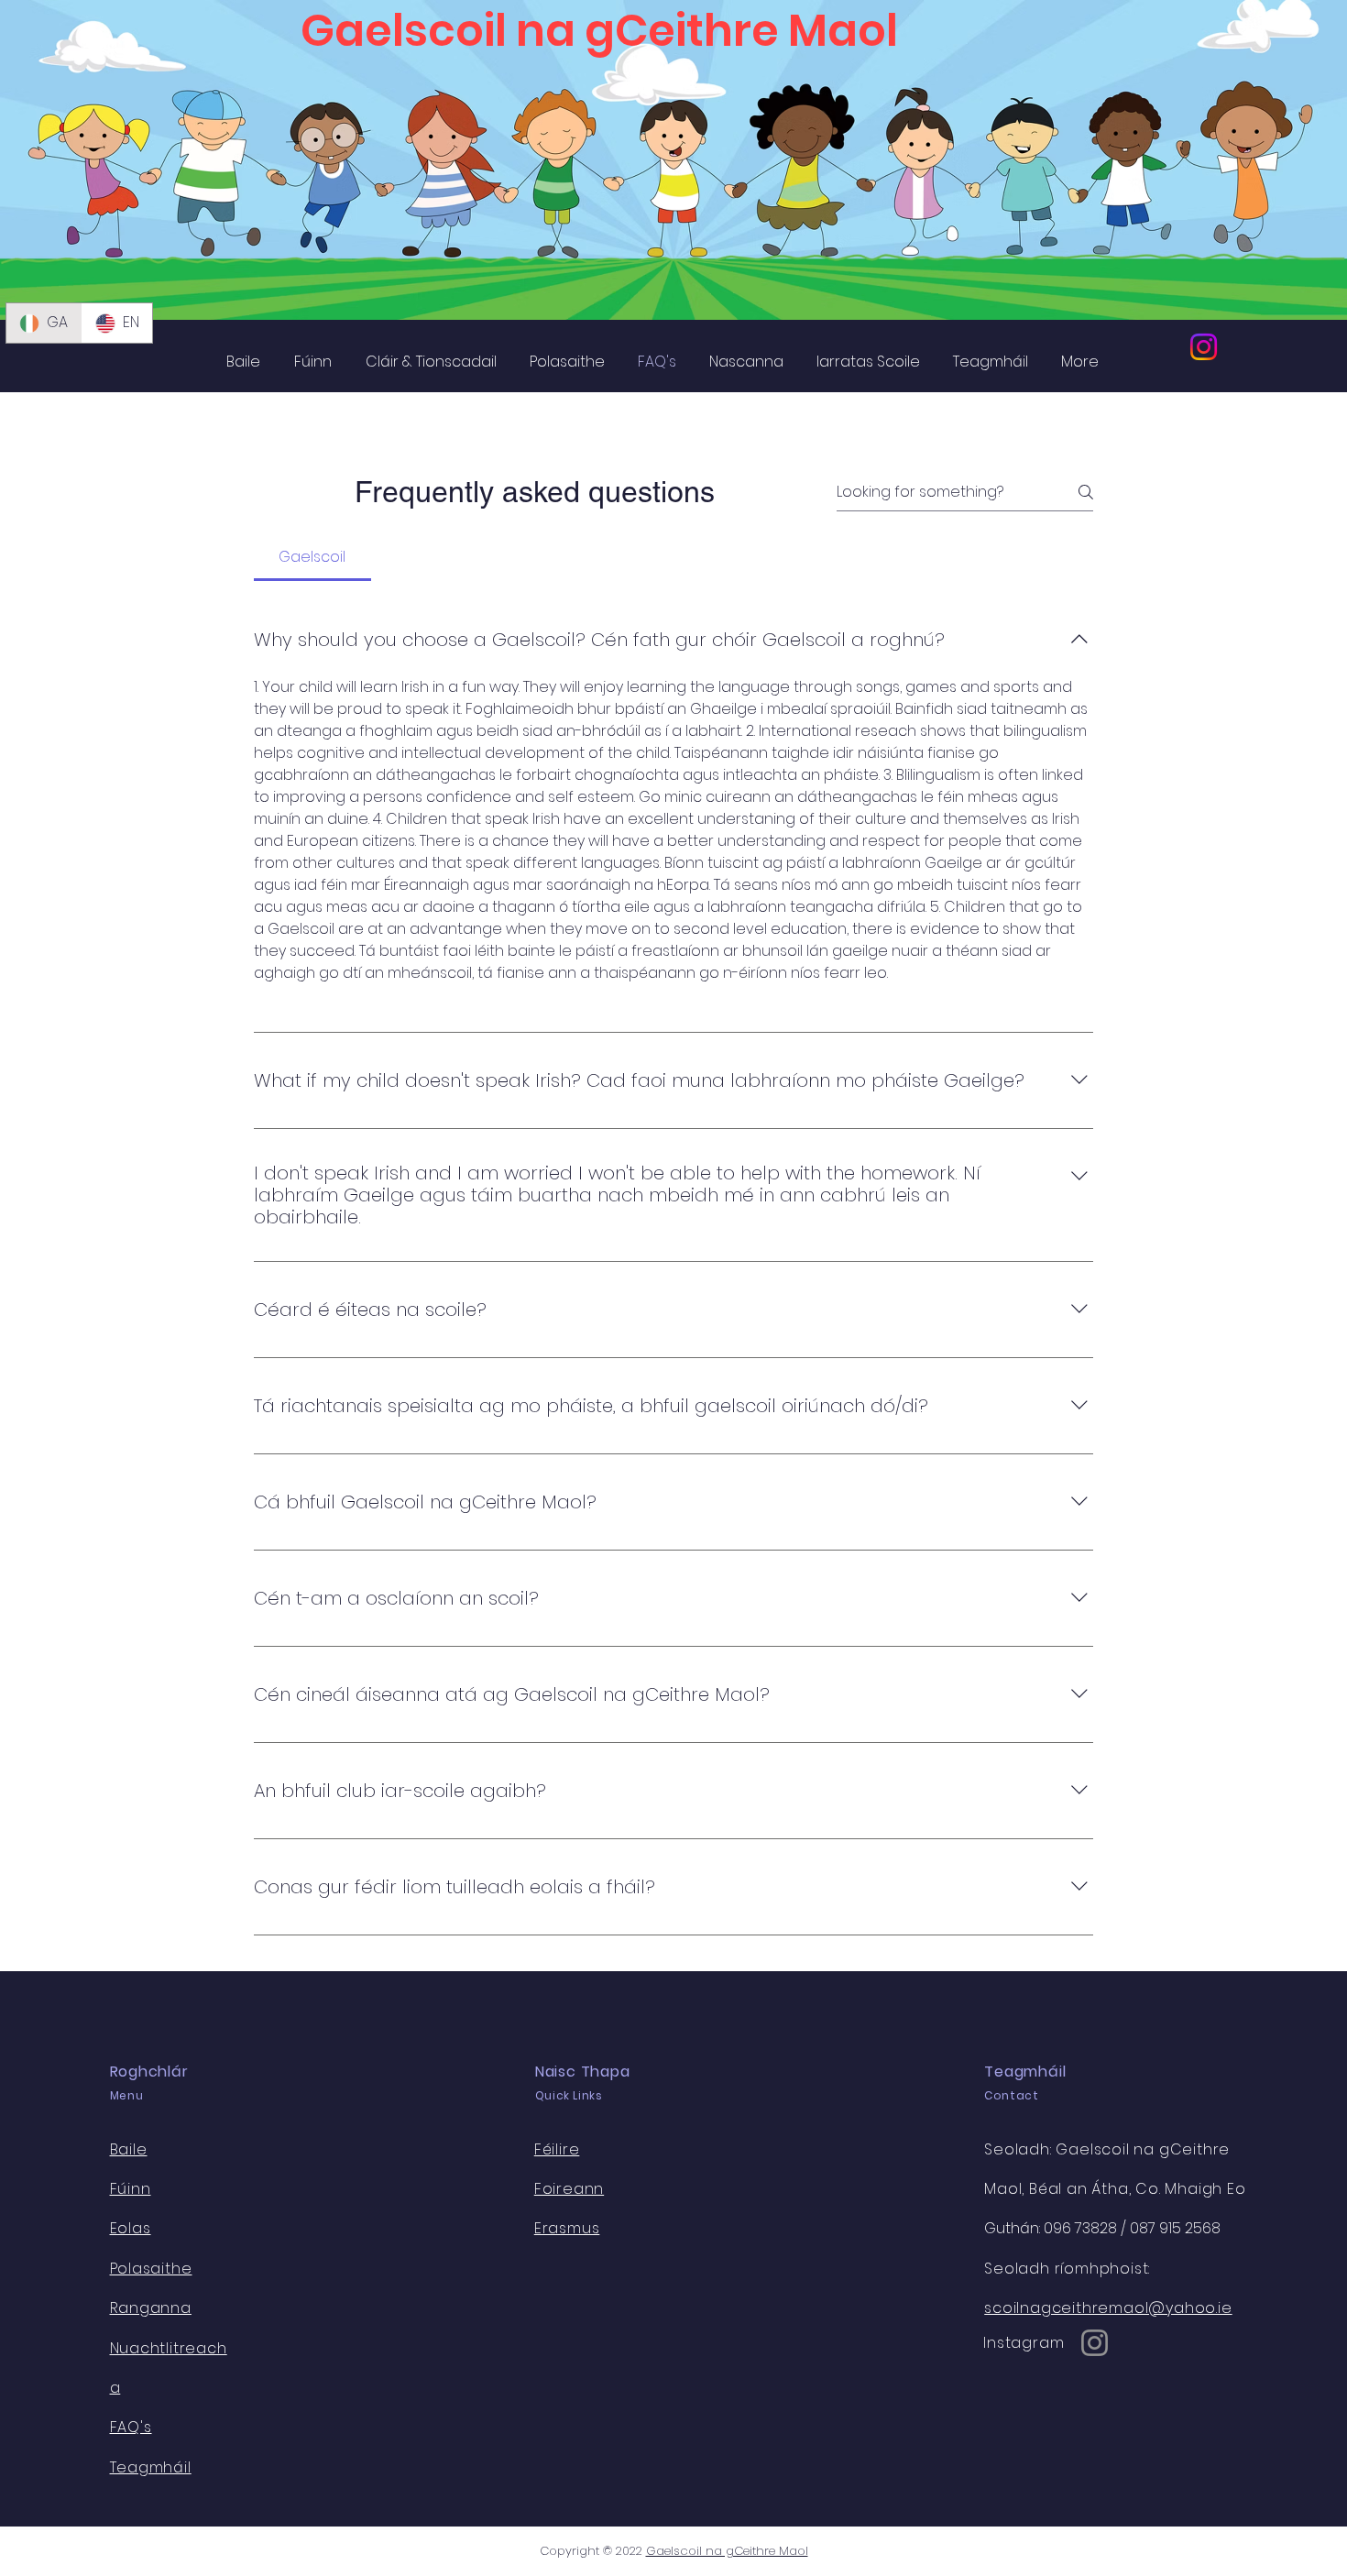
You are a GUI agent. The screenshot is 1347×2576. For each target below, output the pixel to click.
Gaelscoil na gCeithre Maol (727, 2551)
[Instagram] (1204, 347)
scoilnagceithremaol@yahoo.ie (1108, 2308)
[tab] (312, 557)
